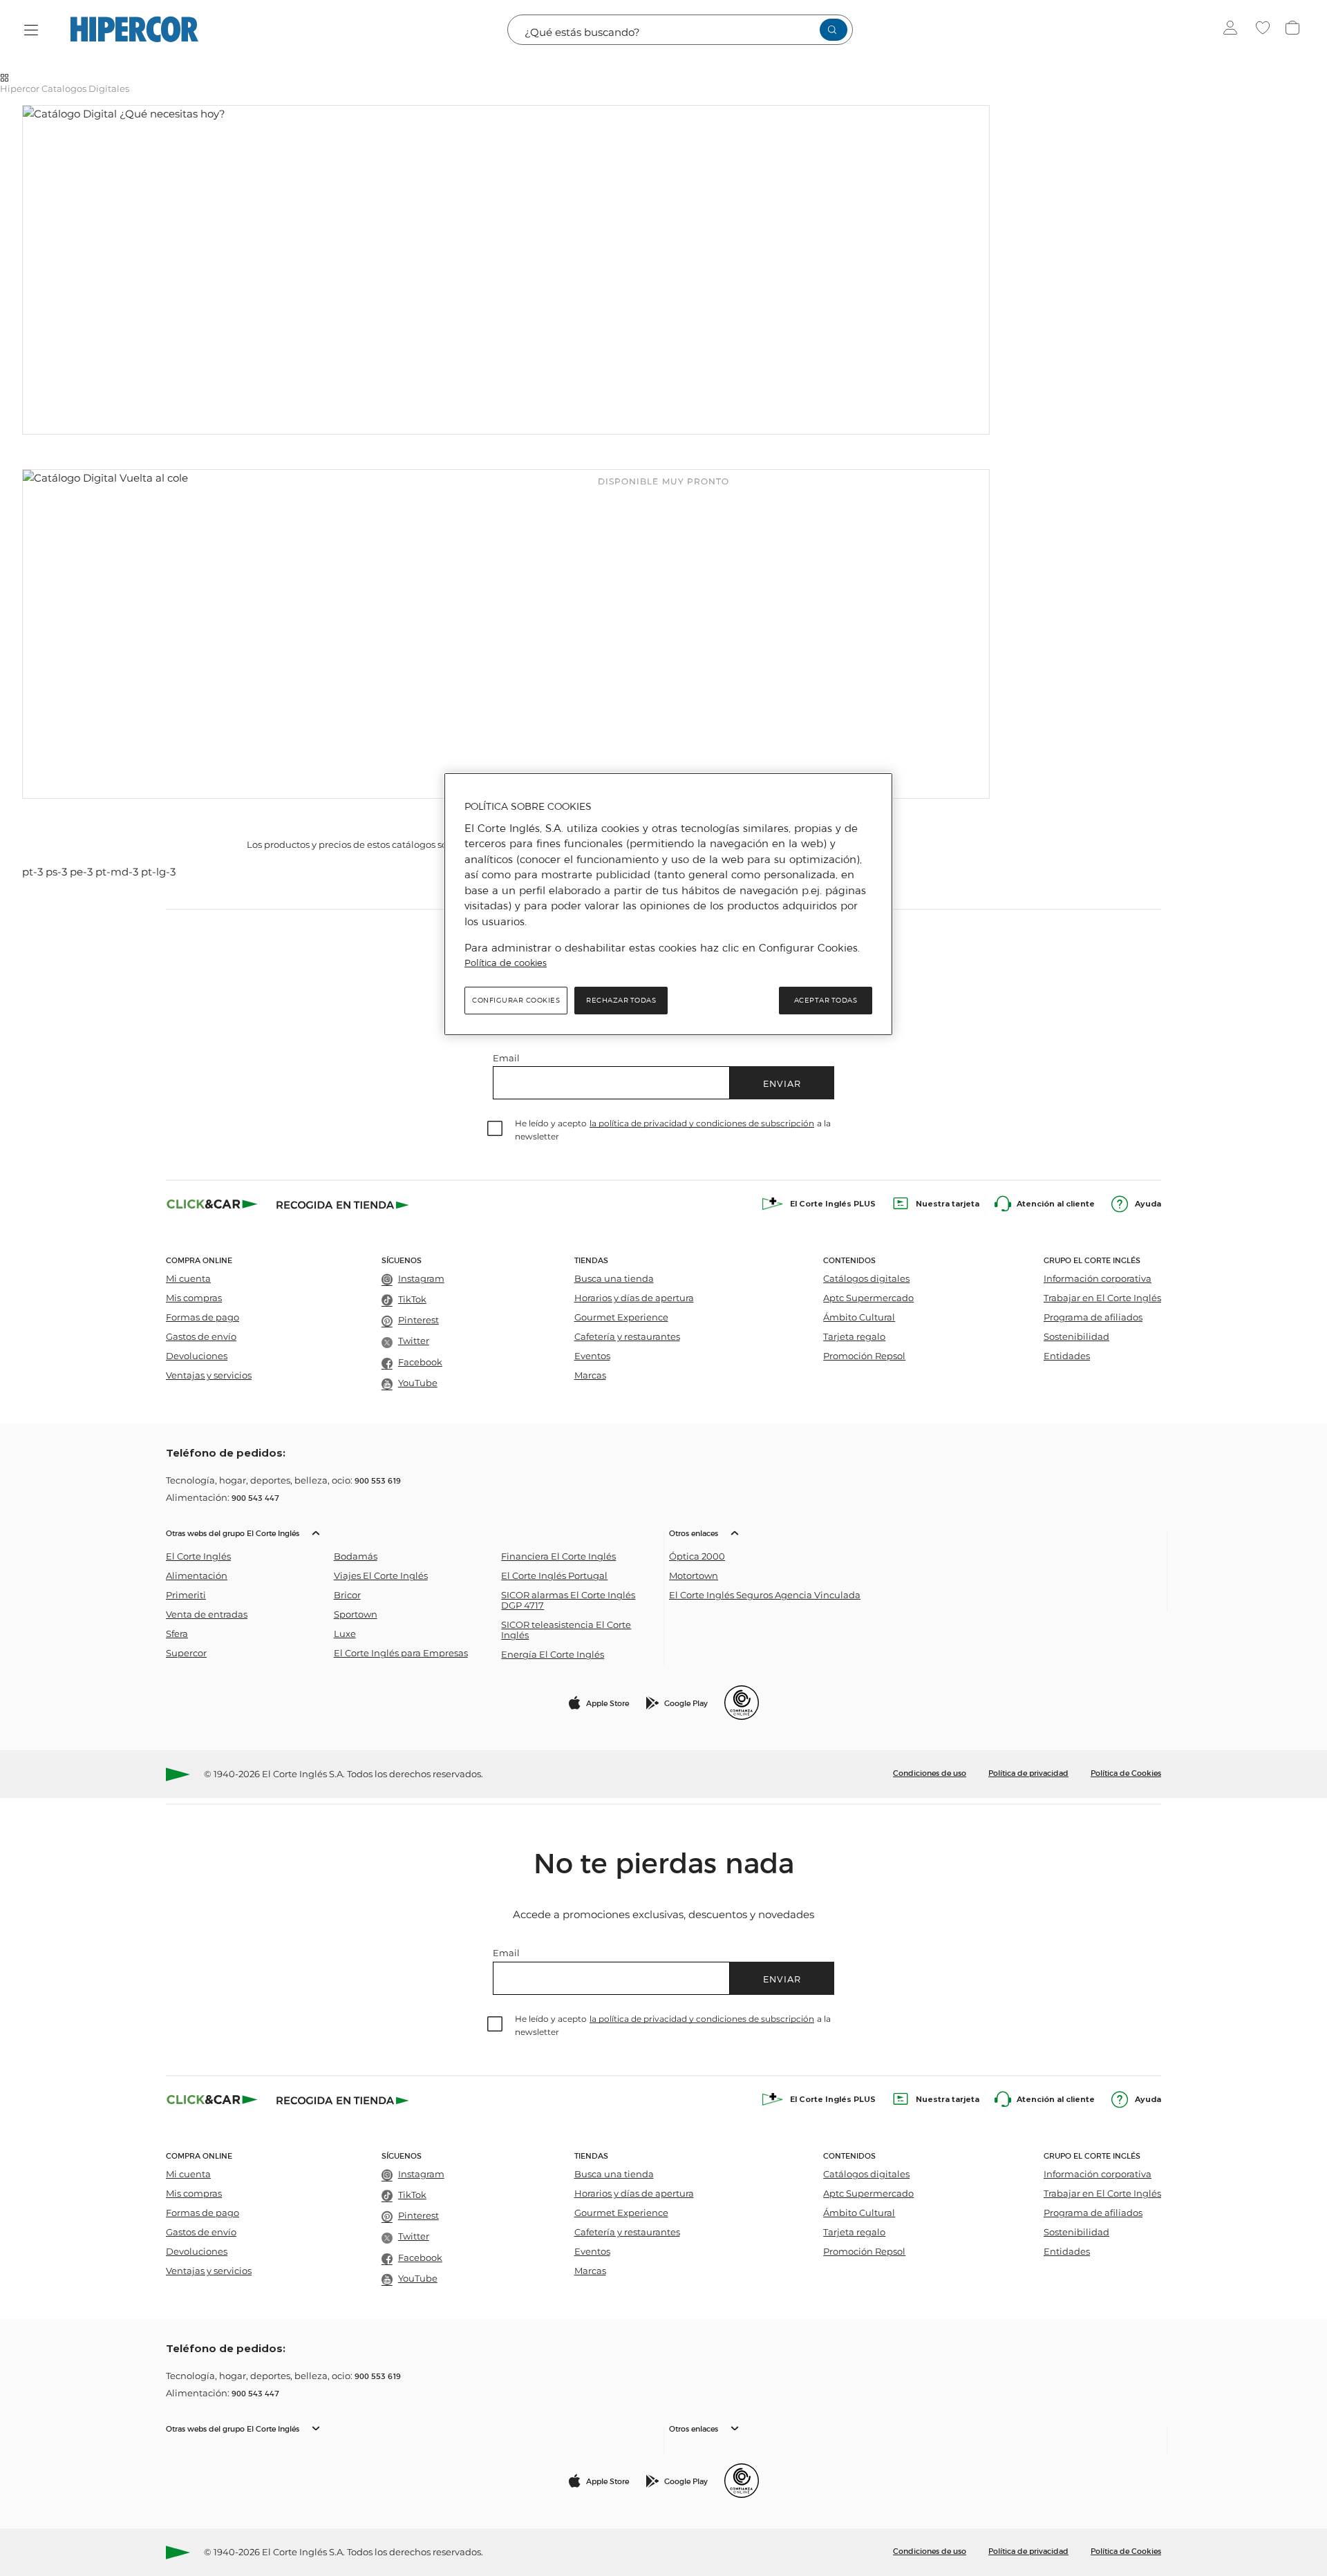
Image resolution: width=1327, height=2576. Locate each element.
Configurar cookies (516, 1000)
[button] (412, 1592)
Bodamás (356, 1556)
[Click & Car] (212, 1204)
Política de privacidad (1028, 1772)
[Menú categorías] (31, 30)
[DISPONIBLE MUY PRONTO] (506, 270)
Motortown (694, 1576)
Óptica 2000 (697, 1556)
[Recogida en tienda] (343, 1204)
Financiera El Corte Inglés (558, 1556)
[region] (668, 904)
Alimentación (197, 1576)
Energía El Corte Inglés (553, 1655)
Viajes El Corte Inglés (381, 1576)
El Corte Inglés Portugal (554, 1576)
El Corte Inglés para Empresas (401, 1653)
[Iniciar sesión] (1233, 30)
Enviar (782, 1083)
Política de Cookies (1126, 1772)
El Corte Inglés (198, 1556)
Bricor (347, 1595)
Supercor (186, 1653)
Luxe (345, 1634)
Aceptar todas (826, 1000)
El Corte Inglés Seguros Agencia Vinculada (765, 1595)
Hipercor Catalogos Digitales (65, 88)
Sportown (356, 1614)
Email (506, 1058)
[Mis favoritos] (1264, 30)
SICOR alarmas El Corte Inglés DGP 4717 (568, 1600)
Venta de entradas (207, 1614)
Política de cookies (506, 963)
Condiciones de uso (930, 1772)
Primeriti (186, 1595)
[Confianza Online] (742, 1703)
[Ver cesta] (1294, 30)
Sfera (177, 1634)
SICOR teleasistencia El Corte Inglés (566, 1630)
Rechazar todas (621, 1000)
